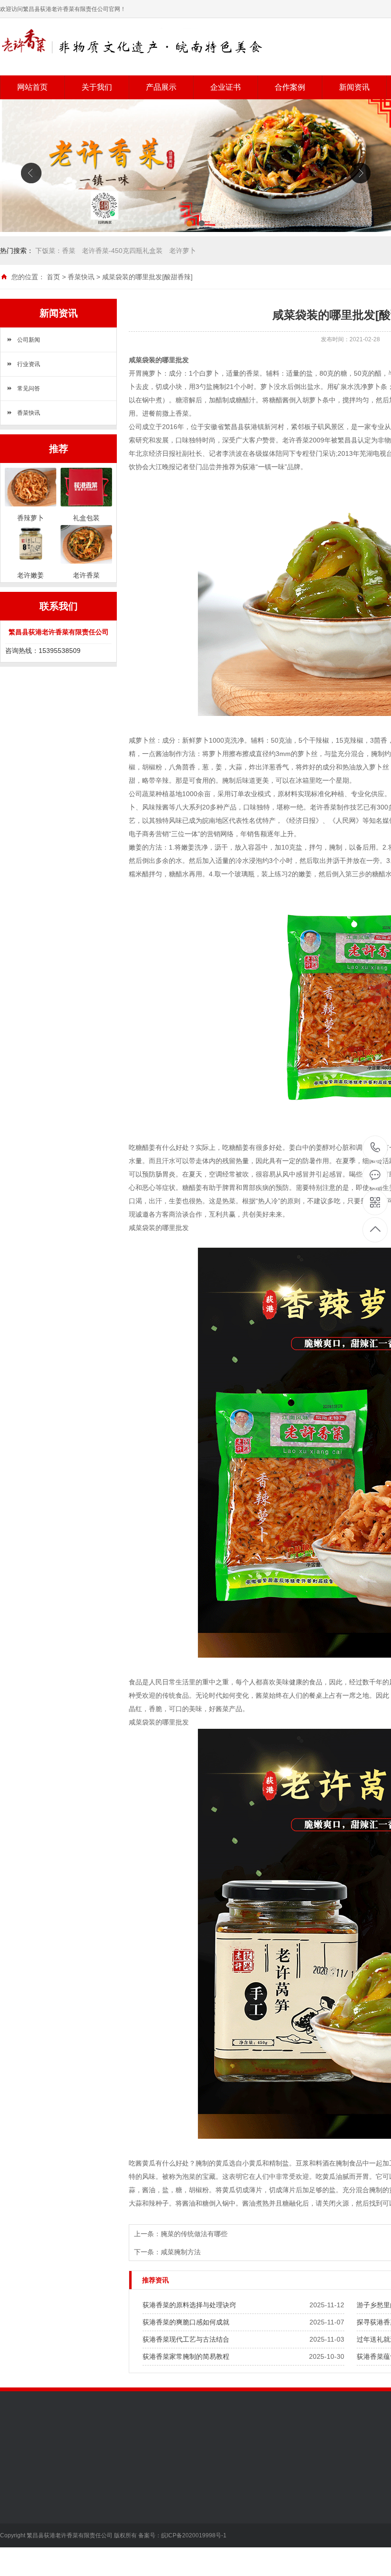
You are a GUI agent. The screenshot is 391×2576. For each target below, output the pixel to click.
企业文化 (13, 2508)
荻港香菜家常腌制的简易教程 (186, 2356)
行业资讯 (29, 364)
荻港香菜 (80, 2493)
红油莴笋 (80, 2536)
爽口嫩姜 (80, 2522)
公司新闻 (29, 340)
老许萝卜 (183, 251)
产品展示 (161, 87)
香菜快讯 (81, 277)
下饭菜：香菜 (55, 251)
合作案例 (290, 87)
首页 (53, 277)
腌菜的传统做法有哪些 (194, 2234)
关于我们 (97, 87)
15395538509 (376, 1148)
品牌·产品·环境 (22, 2522)
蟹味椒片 (80, 2551)
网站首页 (32, 87)
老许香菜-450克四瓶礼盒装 (122, 251)
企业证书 (226, 87)
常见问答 (29, 389)
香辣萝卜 (80, 2508)
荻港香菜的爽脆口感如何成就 (186, 2322)
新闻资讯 (354, 87)
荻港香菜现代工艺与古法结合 (186, 2339)
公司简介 (13, 2493)
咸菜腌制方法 (181, 2252)
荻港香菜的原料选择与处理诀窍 (189, 2305)
